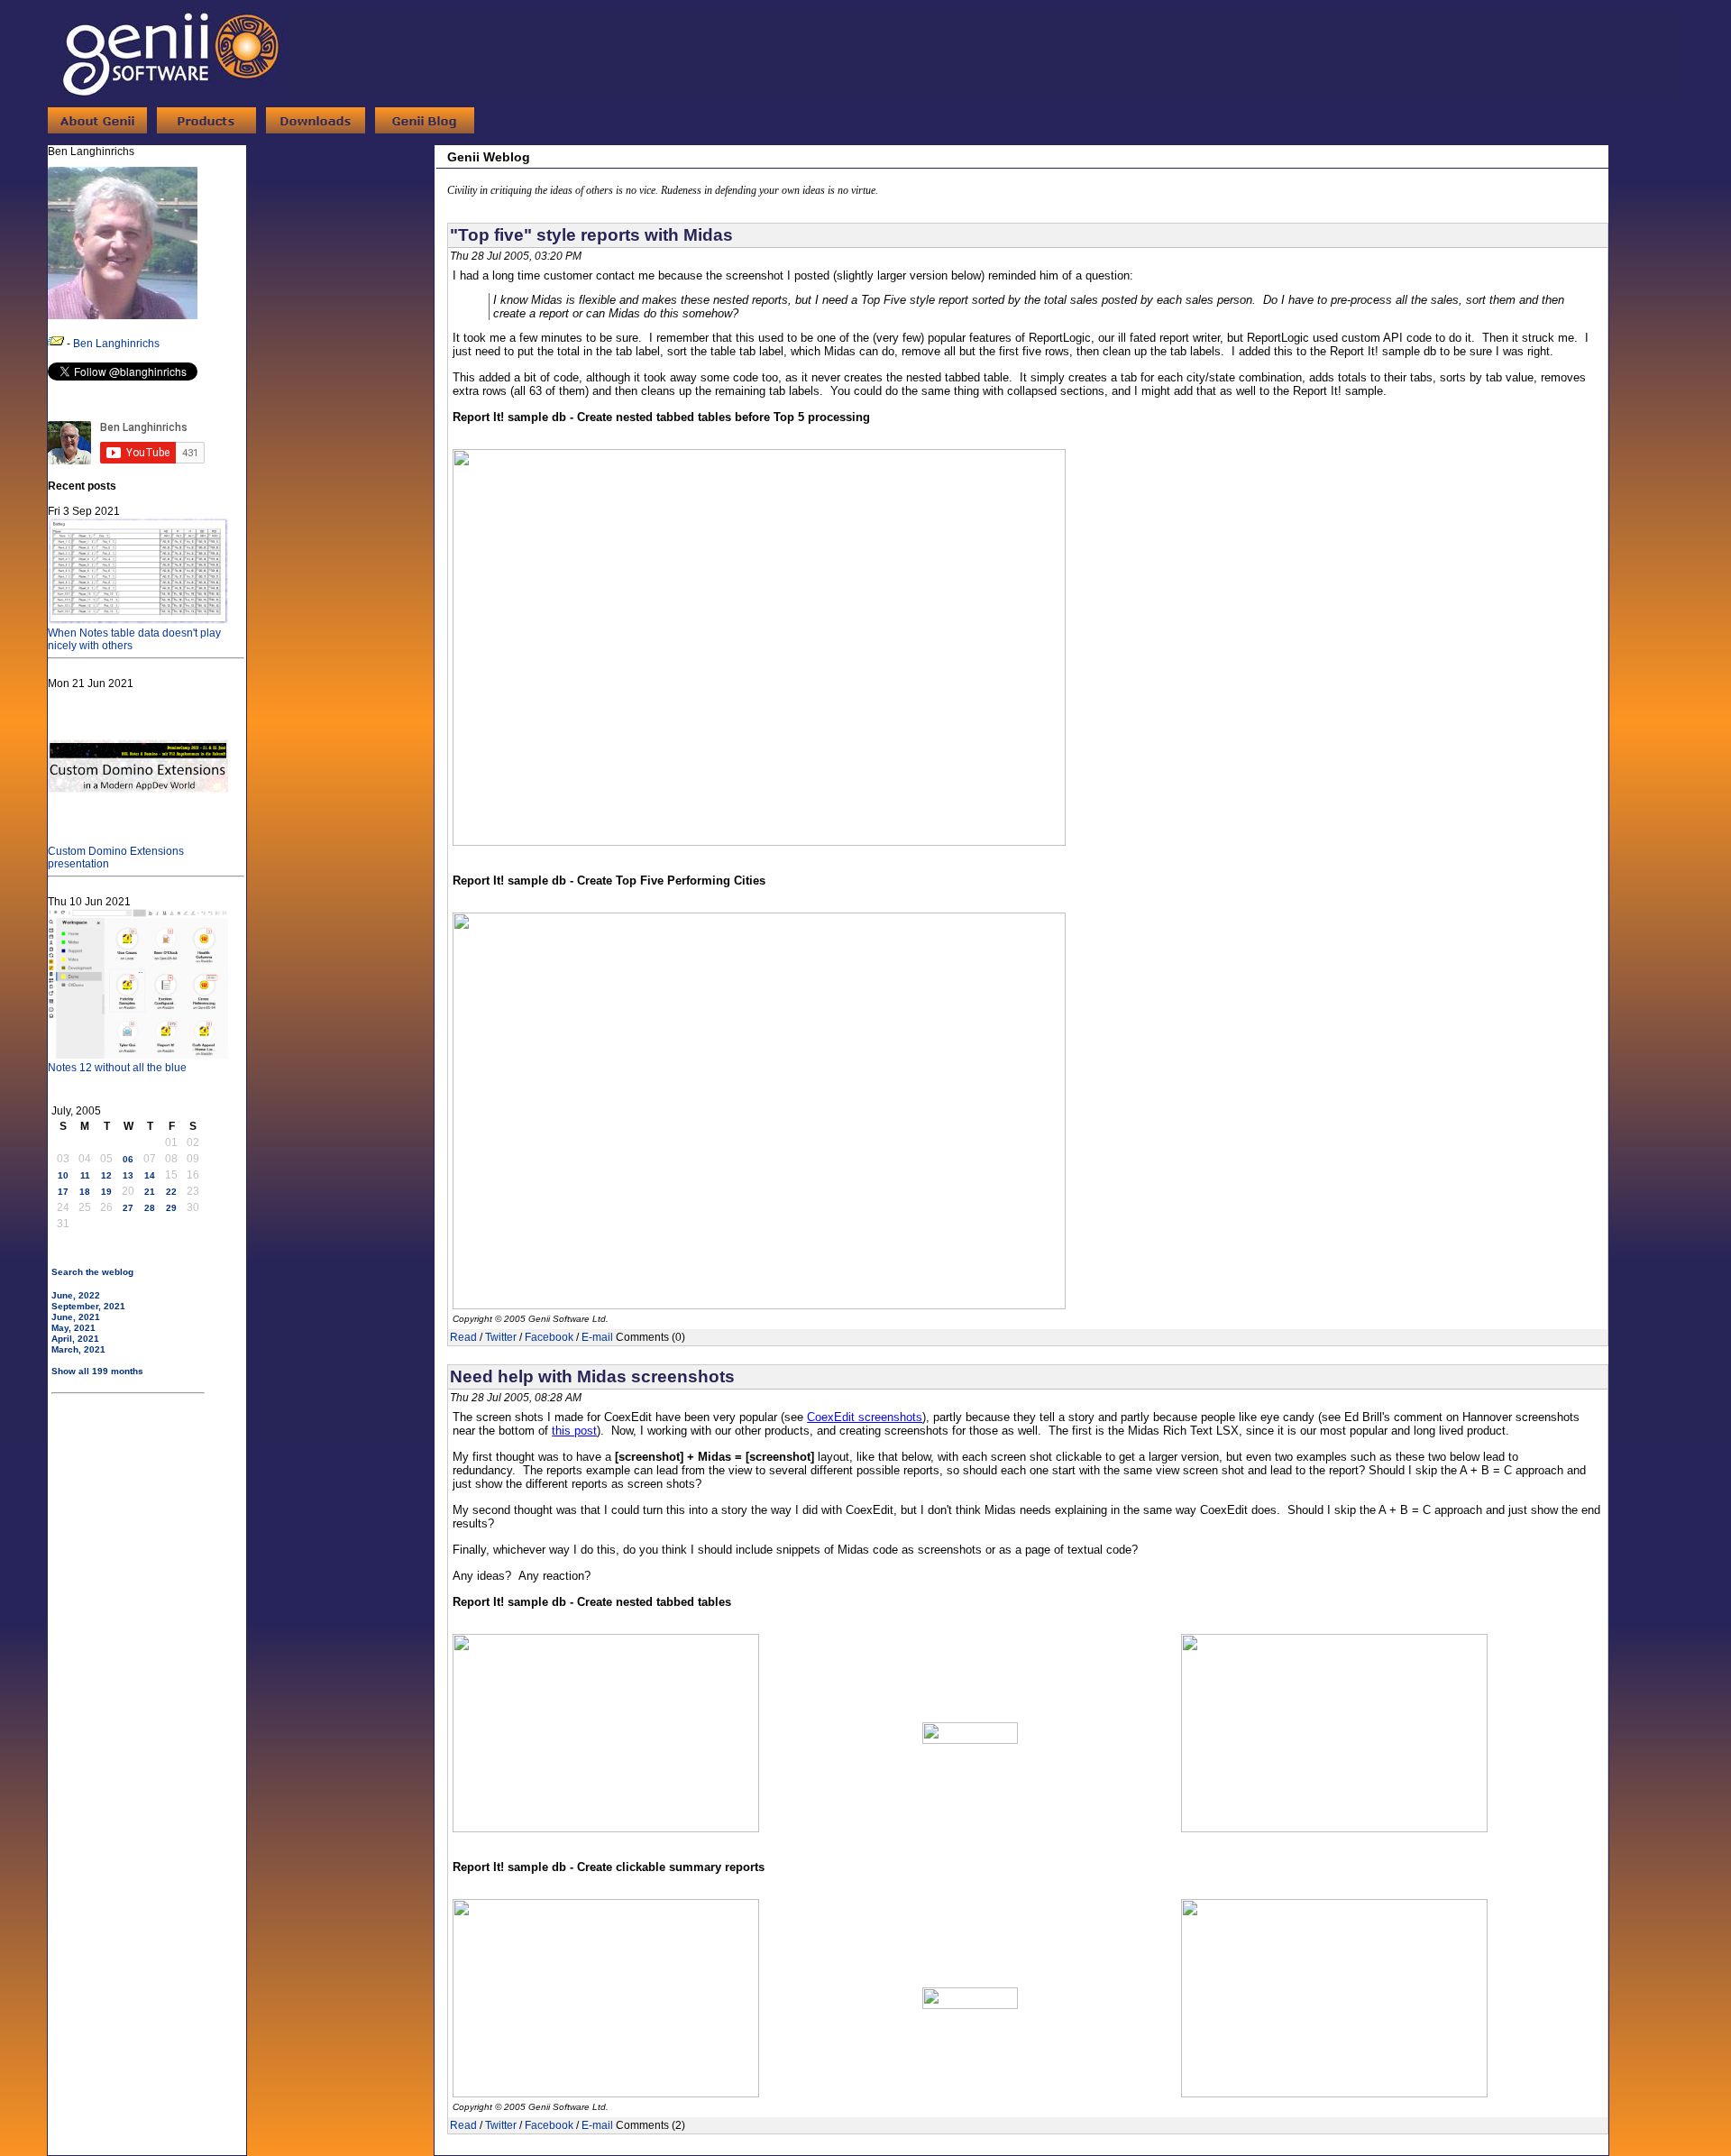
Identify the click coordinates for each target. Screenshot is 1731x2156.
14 (150, 1175)
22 (171, 1192)
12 (106, 1175)
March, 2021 (78, 1349)
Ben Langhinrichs (116, 344)
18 (85, 1192)
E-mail (597, 1337)
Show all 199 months (97, 1371)
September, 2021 (88, 1306)
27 (128, 1208)
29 (171, 1208)
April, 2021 (75, 1339)
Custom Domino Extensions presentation (116, 858)
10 (63, 1175)
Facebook (549, 1337)
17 (63, 1192)
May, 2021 (73, 1328)
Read (463, 1337)
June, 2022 (76, 1295)
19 (106, 1192)
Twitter (501, 1337)
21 (150, 1192)
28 (150, 1208)
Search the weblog (92, 1272)
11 (85, 1175)
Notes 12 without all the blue (117, 1068)
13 (128, 1175)
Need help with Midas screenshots (592, 1376)
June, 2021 (76, 1317)
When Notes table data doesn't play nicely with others (134, 639)
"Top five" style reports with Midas (591, 235)
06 (128, 1159)
